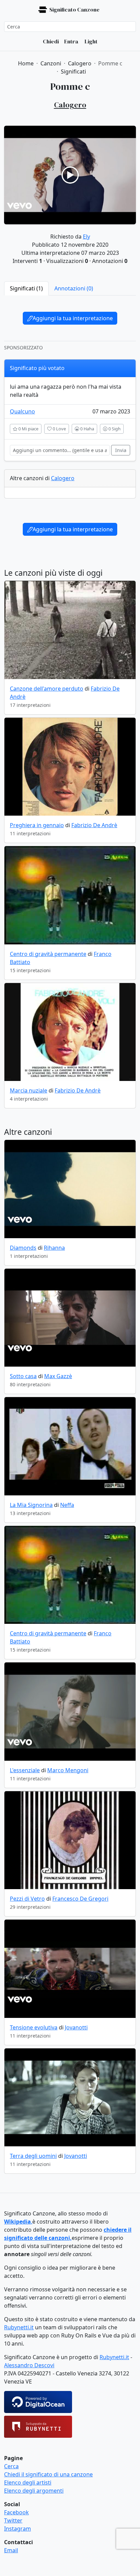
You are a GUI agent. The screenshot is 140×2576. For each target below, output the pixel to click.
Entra (71, 41)
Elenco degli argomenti (34, 2491)
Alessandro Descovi (29, 2365)
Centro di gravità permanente (48, 954)
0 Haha (87, 429)
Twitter (13, 2520)
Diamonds (23, 1248)
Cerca (11, 2466)
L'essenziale (25, 1770)
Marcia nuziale (29, 1090)
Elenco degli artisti (28, 2482)
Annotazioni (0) (74, 288)
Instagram (17, 2529)
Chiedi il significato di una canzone (48, 2474)
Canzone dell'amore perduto (47, 689)
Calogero (63, 478)
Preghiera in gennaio (37, 825)
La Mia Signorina (31, 1505)
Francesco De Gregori (80, 1899)
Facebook (16, 2512)
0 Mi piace (28, 429)
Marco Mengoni (68, 1770)
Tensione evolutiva (34, 2027)
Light (91, 41)
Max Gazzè (58, 1376)
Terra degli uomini (33, 2156)
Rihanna (54, 1248)
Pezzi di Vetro (27, 1899)
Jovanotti (76, 2027)
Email (11, 2550)
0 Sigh (114, 429)
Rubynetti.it (19, 2327)
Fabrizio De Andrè (94, 825)
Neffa (67, 1505)
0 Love (59, 429)
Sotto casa (23, 1376)
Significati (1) (26, 288)
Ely (86, 237)
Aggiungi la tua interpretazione (73, 318)
